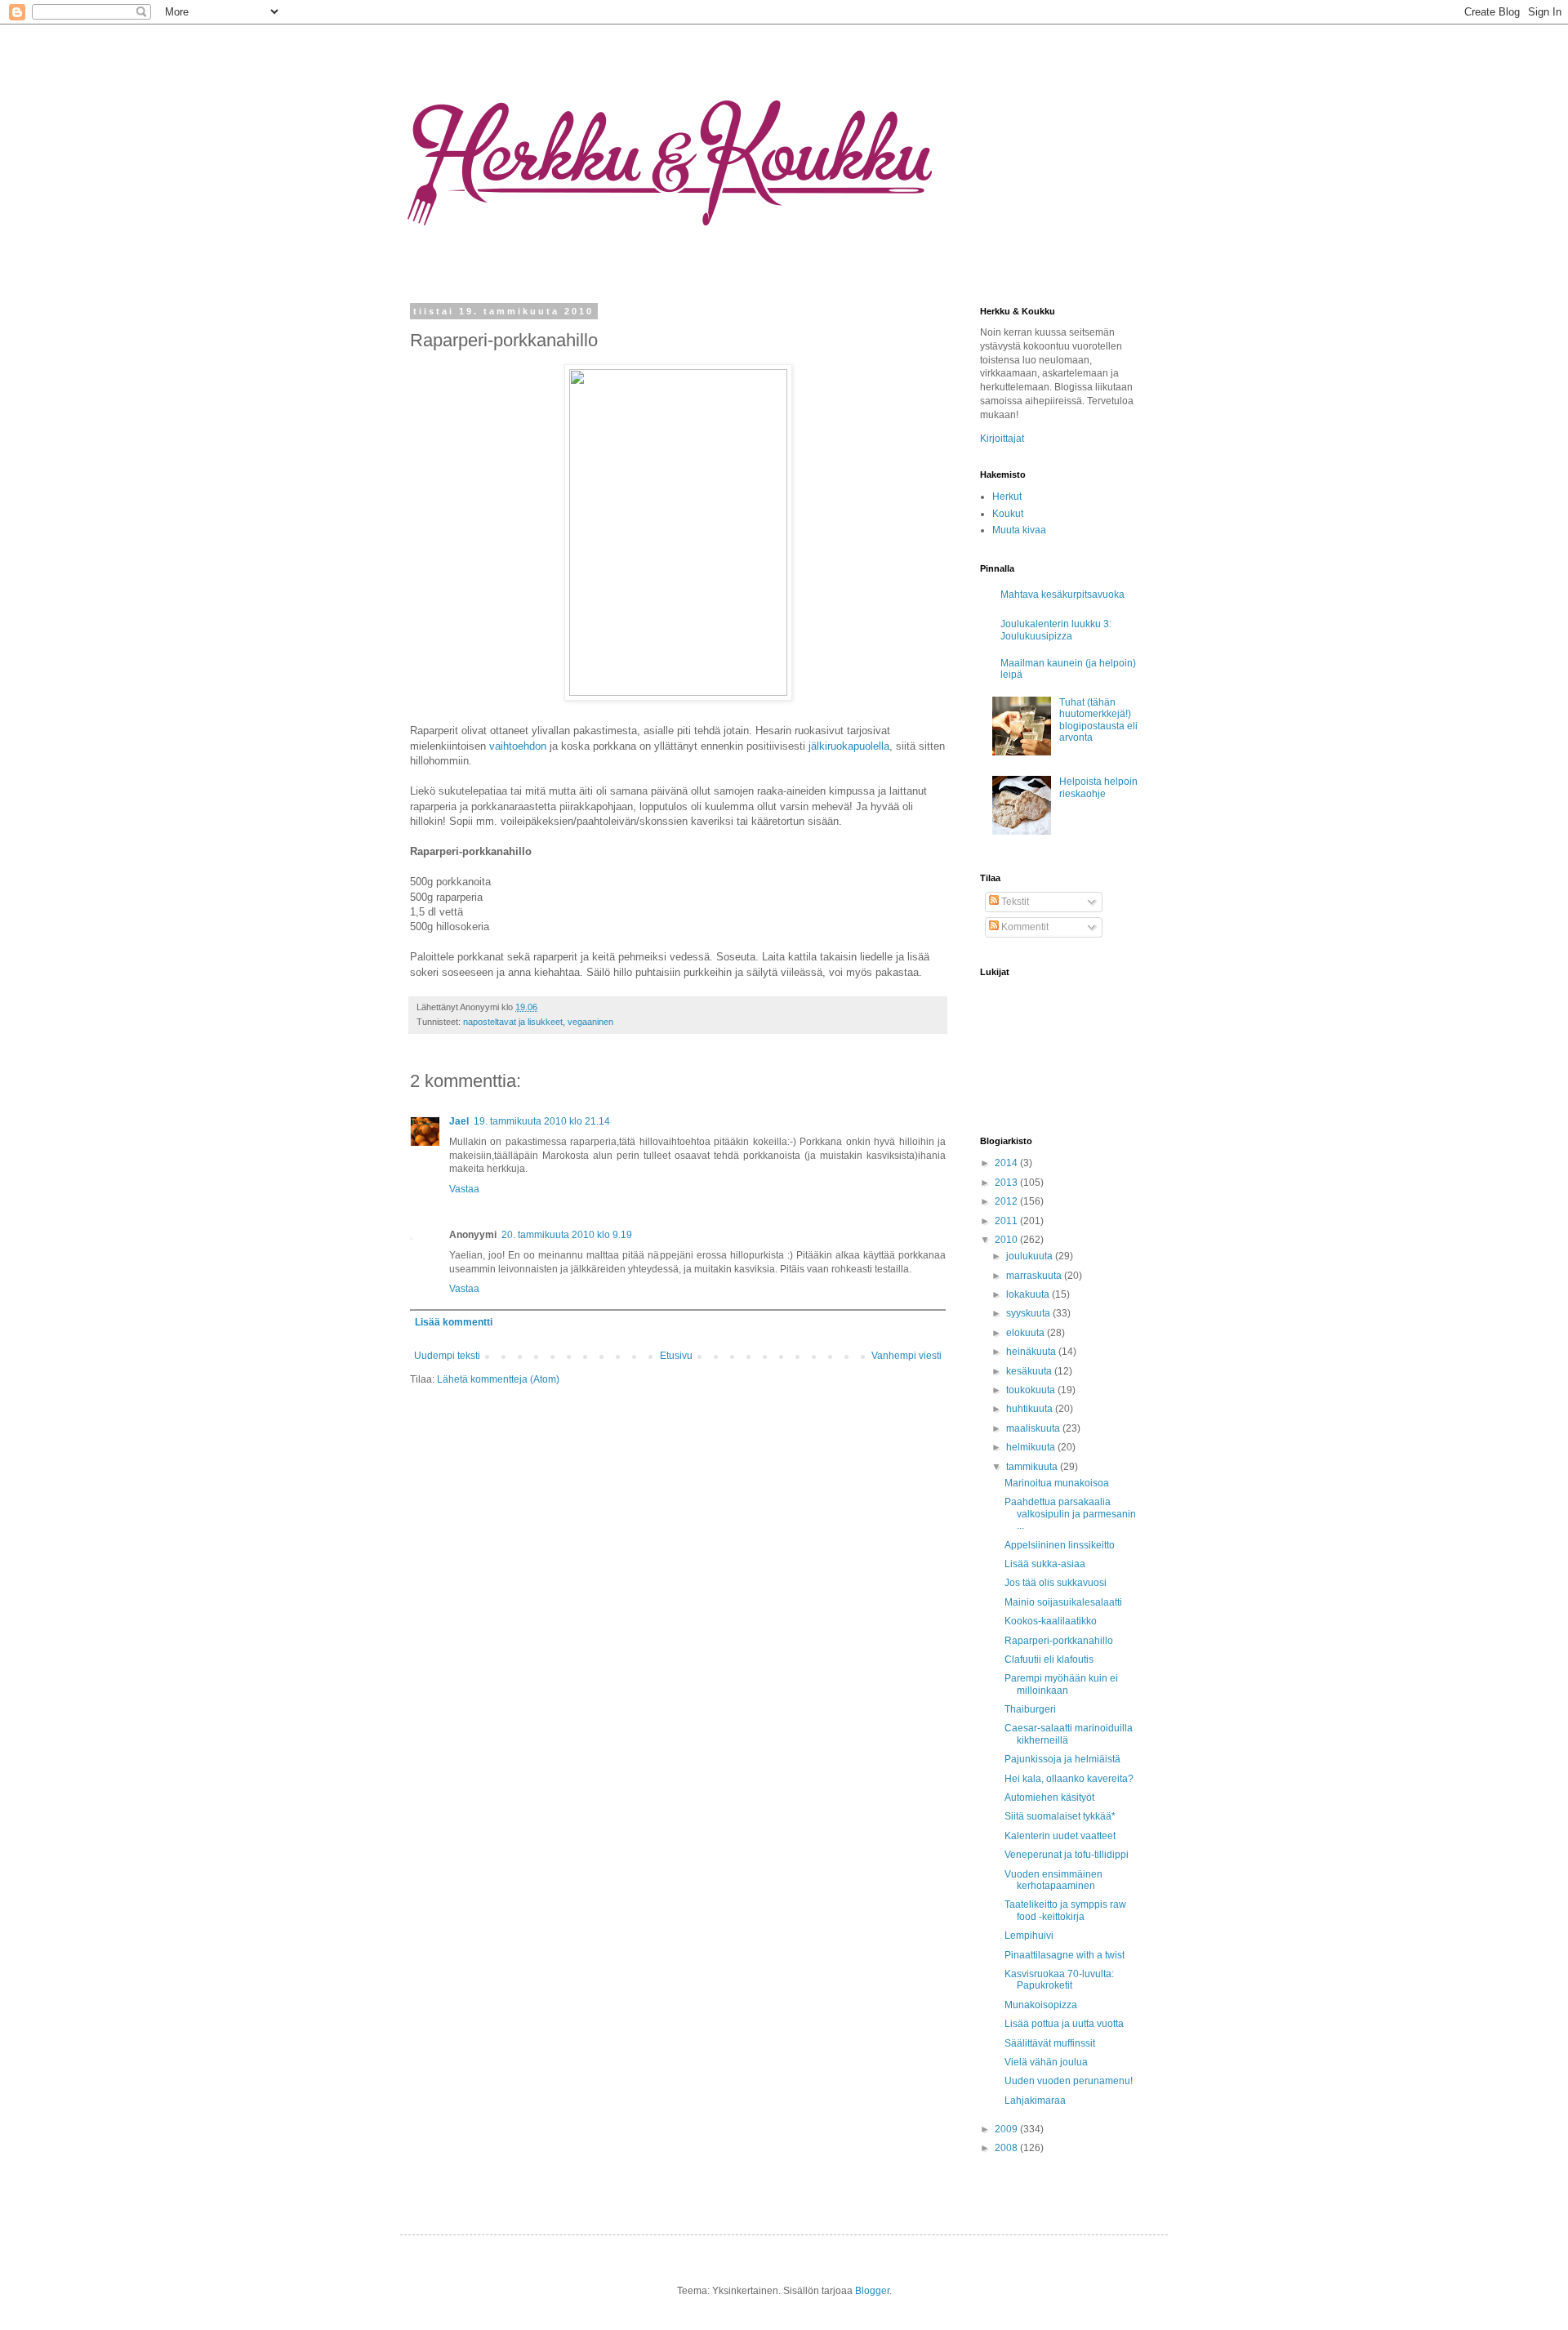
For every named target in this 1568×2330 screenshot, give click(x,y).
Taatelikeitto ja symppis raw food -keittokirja (1065, 1910)
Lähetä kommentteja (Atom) (498, 1379)
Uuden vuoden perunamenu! (1069, 2081)
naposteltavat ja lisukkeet (513, 1022)
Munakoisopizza (1041, 2005)
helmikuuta (1032, 1447)
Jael (459, 1121)
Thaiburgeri (1030, 1709)
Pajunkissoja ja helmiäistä (1062, 1759)
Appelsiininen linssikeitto (1060, 1545)
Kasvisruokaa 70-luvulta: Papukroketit (1059, 1980)
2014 (1007, 1163)
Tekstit (1014, 902)
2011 (1007, 1221)
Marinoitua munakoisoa (1057, 1483)
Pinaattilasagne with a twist (1065, 1955)
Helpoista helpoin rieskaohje (1098, 787)
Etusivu (676, 1356)
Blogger (872, 2291)
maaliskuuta (1034, 1428)
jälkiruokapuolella (849, 746)
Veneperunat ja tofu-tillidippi (1067, 1855)
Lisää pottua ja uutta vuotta (1064, 2024)
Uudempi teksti (447, 1356)
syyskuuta (1029, 1313)
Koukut (1008, 514)
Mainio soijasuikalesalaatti (1063, 1602)
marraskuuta (1035, 1276)
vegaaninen (590, 1022)
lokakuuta (1029, 1294)
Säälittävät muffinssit (1050, 2043)
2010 (1007, 1240)
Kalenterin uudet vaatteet (1060, 1836)
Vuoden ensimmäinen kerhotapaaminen (1053, 1880)
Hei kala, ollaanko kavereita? (1069, 1779)
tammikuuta (1033, 1467)
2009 (1007, 2129)
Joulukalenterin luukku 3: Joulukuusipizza (1056, 630)
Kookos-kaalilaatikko (1051, 1621)
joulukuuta (1031, 1256)
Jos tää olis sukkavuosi (1056, 1583)
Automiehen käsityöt (1049, 1798)
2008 (1007, 2148)
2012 (1007, 1201)
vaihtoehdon (518, 746)
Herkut (1007, 497)
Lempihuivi (1029, 1936)
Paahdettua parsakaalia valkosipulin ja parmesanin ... (1070, 1514)
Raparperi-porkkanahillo (1059, 1641)
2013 (1007, 1183)
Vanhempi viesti (906, 1356)
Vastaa (464, 1189)
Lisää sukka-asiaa (1045, 1564)
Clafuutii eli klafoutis (1049, 1660)
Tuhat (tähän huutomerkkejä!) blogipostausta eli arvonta (1098, 720)
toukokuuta (1032, 1390)
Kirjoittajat (1002, 439)
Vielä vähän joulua (1046, 2062)
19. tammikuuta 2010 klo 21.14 (542, 1121)
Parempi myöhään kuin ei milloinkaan (1061, 1684)
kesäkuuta (1030, 1371)
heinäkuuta (1032, 1352)
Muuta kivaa (1019, 530)
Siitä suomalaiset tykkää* (1060, 1816)
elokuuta (1027, 1333)
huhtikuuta (1031, 1409)
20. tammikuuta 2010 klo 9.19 (567, 1235)
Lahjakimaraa (1035, 2101)
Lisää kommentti (454, 1322)
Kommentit (1024, 927)
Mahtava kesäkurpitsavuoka (1062, 595)
